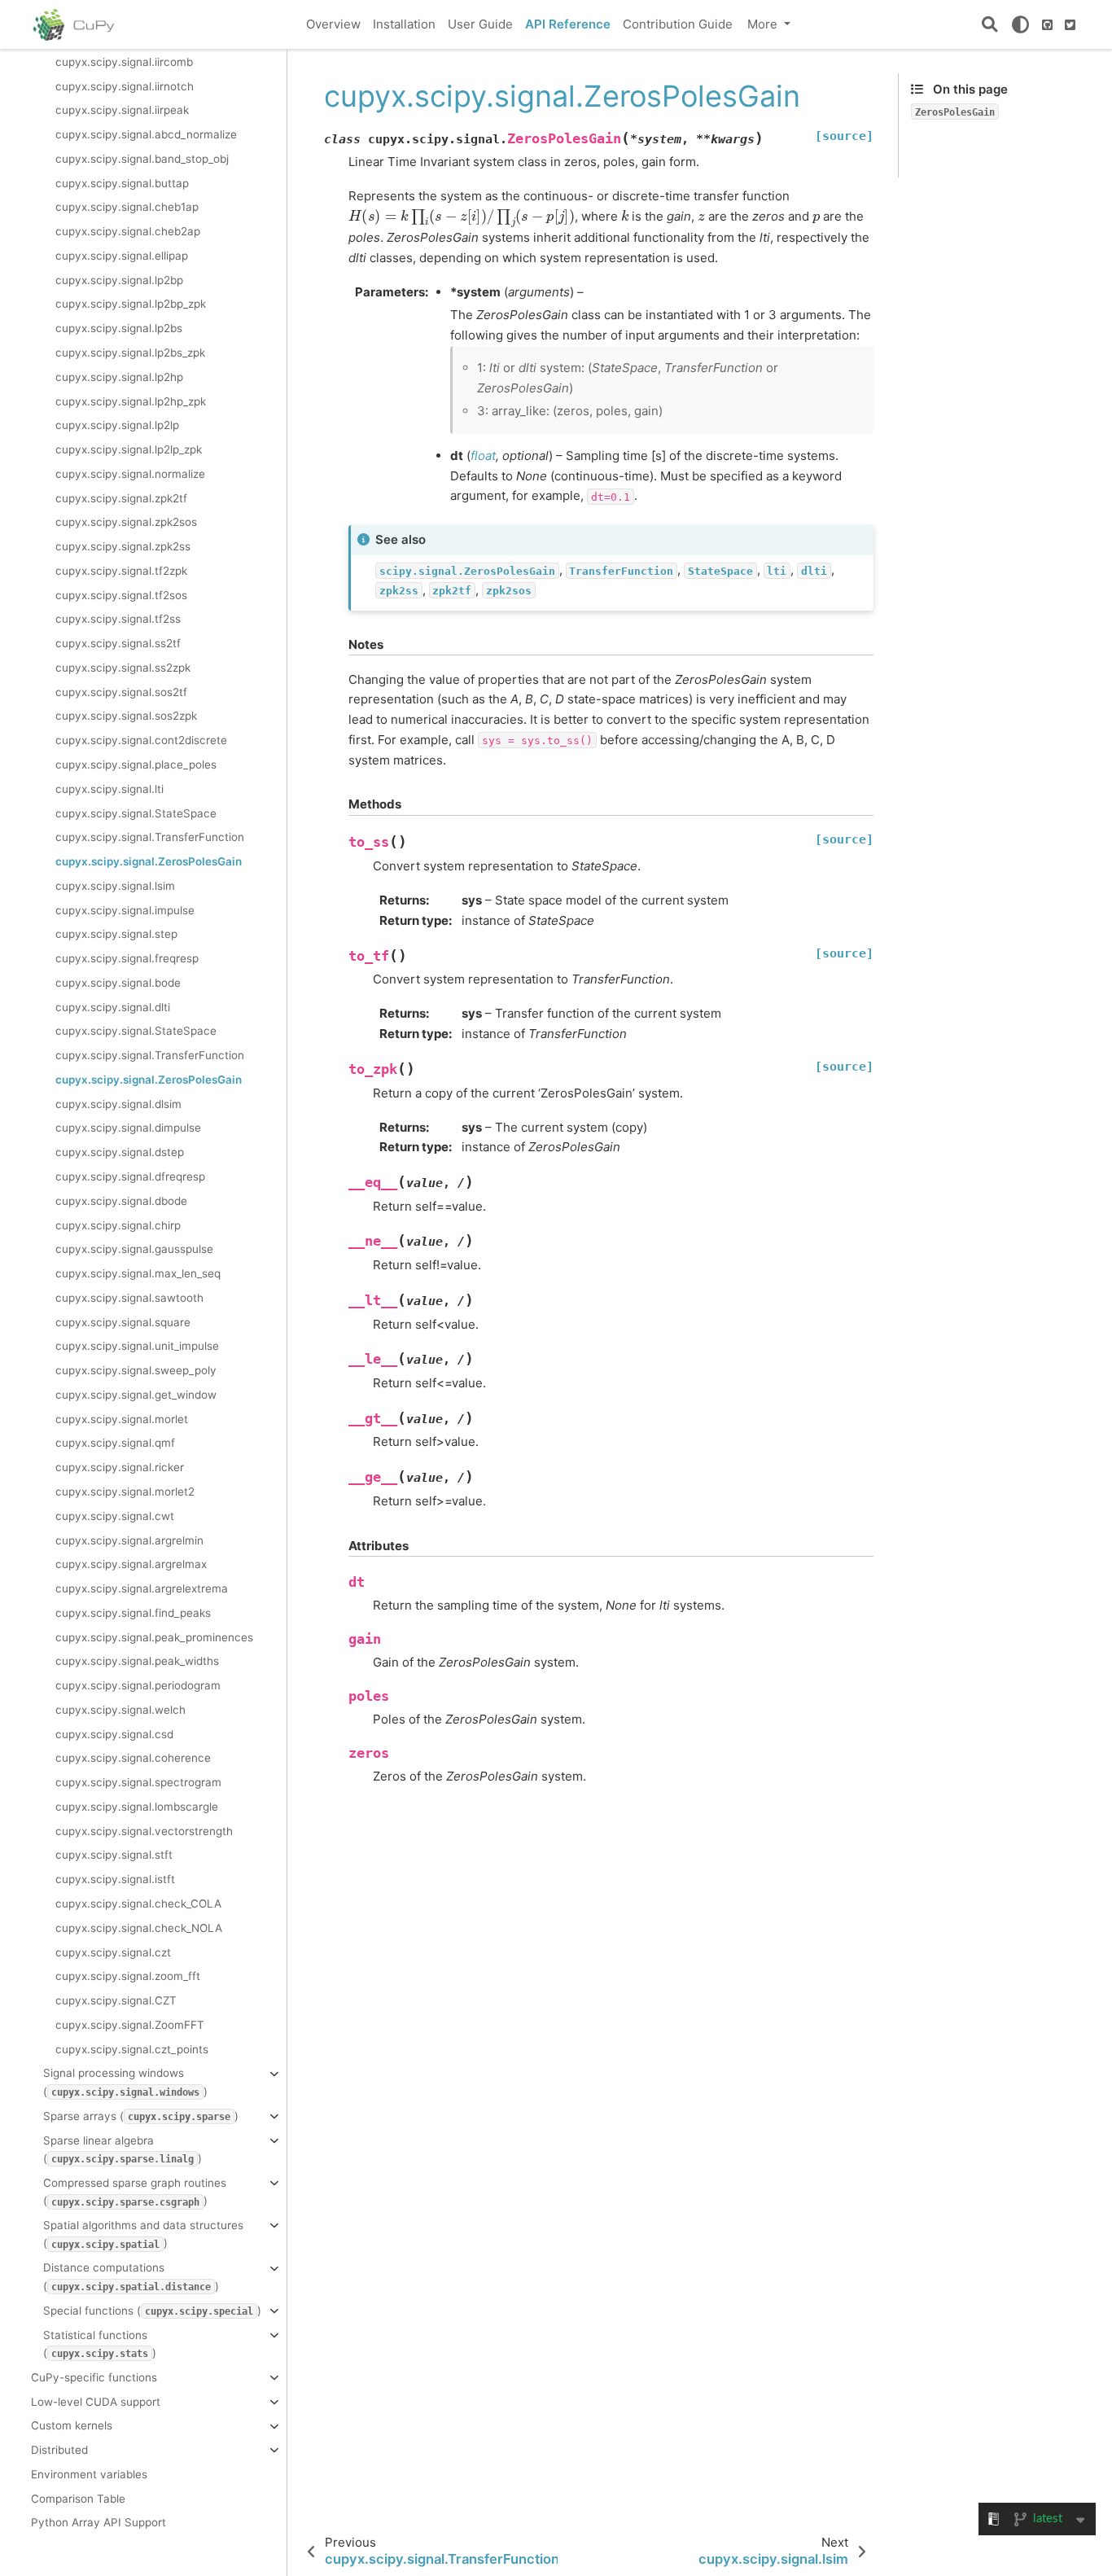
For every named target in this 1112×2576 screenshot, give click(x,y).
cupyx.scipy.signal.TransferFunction (150, 837)
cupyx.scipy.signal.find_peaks (133, 1612)
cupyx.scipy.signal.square (123, 1321)
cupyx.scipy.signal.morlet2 (125, 1492)
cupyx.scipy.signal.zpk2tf (121, 497)
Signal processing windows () (125, 2082)
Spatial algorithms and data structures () (143, 2234)
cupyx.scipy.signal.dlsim (118, 1103)
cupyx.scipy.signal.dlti (113, 1006)
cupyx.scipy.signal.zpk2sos (126, 522)
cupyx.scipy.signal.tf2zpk (121, 570)
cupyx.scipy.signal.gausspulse (134, 1249)
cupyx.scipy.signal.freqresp (127, 958)
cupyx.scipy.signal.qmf (115, 1443)
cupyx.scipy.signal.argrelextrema (142, 1588)
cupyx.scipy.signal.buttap (122, 182)
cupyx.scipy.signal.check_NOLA (139, 1927)
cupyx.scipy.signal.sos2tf (121, 691)
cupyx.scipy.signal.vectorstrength (144, 1830)
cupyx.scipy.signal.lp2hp (119, 376)
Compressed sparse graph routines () (135, 2191)
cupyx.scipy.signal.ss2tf (118, 643)
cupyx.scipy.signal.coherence (133, 1758)
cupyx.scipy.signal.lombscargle (137, 1806)
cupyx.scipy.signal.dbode (121, 1200)
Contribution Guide (678, 24)
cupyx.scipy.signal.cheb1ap (127, 207)
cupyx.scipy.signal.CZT (116, 2000)
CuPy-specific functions (94, 2377)
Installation (404, 24)
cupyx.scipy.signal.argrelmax (131, 1564)
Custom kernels (72, 2425)
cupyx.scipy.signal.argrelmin (129, 1540)
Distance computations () (131, 2276)
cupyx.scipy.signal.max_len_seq (138, 1273)
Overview (333, 24)
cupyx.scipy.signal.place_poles (136, 764)
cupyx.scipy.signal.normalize (130, 473)
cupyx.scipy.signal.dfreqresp (130, 1176)
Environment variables (89, 2473)
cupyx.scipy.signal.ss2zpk (123, 667)
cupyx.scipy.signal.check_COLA (138, 1904)
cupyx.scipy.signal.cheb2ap (128, 231)
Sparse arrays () (141, 2115)
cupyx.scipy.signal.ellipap (122, 255)
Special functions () (152, 2310)
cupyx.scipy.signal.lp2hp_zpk (131, 401)
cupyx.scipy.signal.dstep (120, 1152)
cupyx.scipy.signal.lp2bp (119, 279)
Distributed (59, 2450)
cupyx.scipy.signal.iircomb (124, 61)
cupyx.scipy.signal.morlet (122, 1418)
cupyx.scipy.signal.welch (120, 1709)
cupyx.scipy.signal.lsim (115, 885)
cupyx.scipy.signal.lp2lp (117, 425)
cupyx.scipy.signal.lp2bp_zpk (131, 304)
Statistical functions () (100, 2343)
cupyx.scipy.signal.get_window (136, 1394)
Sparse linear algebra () (123, 2149)
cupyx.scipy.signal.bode (118, 982)
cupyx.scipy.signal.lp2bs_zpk (130, 353)
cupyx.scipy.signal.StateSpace (136, 813)
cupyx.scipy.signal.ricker (120, 1467)
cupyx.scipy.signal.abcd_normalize (146, 134)
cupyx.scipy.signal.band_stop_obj (142, 158)
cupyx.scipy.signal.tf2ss (118, 619)
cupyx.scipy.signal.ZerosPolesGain (149, 861)
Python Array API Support (99, 2522)
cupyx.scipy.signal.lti (109, 788)
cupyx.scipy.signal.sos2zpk (126, 716)
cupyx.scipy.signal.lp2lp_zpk (129, 449)
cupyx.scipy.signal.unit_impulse (137, 1346)
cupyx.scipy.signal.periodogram (138, 1685)
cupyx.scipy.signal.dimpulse (128, 1128)
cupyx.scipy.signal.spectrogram (138, 1782)
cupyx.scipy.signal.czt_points (132, 2048)
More (764, 24)
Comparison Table (78, 2498)
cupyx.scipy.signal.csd (114, 1733)
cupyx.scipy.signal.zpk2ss (123, 546)
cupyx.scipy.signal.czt (113, 1952)
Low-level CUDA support (96, 2401)
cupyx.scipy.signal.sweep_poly (136, 1370)
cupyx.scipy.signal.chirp (118, 1224)
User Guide (480, 24)
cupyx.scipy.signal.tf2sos (121, 594)
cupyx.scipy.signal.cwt (115, 1515)
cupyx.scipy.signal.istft (115, 1879)
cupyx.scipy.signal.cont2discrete (141, 740)
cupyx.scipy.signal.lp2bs (119, 328)
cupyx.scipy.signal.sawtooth (129, 1297)
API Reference (568, 24)
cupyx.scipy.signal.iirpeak (122, 110)
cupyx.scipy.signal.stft (114, 1855)
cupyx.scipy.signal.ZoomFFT (130, 2024)
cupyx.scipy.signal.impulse (125, 909)
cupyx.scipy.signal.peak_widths (137, 1661)
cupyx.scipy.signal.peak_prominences (154, 1636)
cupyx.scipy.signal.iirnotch (125, 85)
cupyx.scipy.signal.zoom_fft (128, 1976)
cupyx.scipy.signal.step (116, 934)
